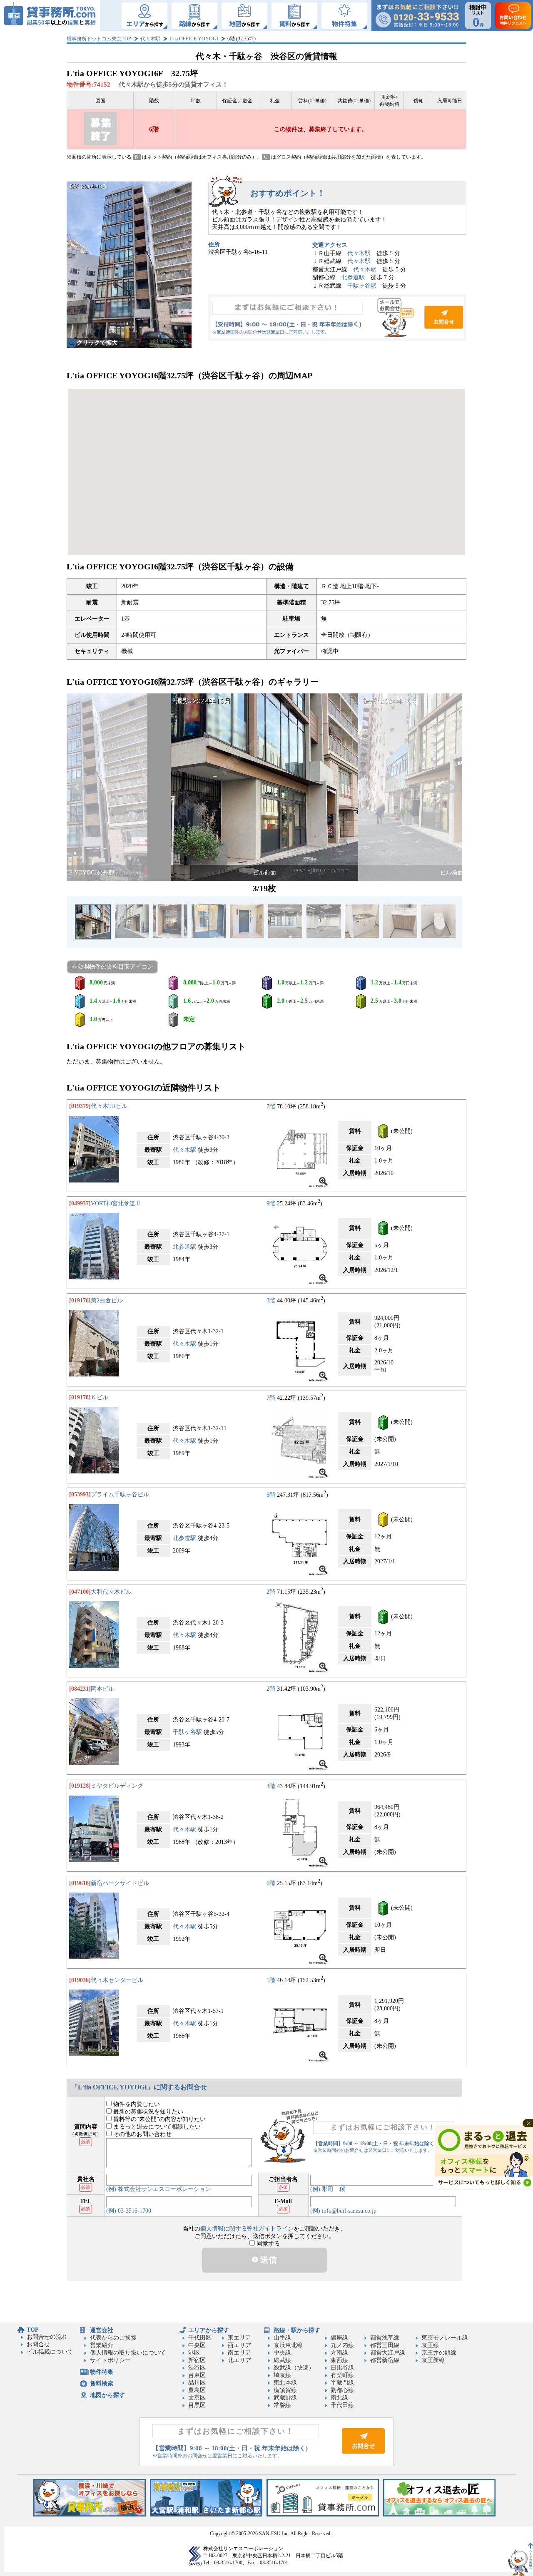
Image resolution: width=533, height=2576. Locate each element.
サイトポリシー (110, 2360)
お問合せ (337, 318)
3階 (271, 1300)
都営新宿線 (385, 2360)
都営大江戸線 (388, 2353)
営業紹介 (102, 2345)
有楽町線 (342, 2375)
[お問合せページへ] (363, 2452)
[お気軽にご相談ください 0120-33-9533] (417, 16)
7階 (271, 1106)
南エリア (239, 2353)
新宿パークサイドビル (120, 1883)
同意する (267, 2244)
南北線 (339, 2398)
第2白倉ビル (107, 1300)
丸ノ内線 (342, 2345)
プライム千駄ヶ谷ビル (120, 1494)
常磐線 (282, 2405)
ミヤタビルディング (117, 1786)
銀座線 (339, 2338)
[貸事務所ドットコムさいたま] (206, 2515)
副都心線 (342, 2390)
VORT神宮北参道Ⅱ (116, 1204)
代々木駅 (150, 39)
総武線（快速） (294, 2368)
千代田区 (200, 2338)
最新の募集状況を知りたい (147, 2112)
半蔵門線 (342, 2383)
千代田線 (342, 2405)
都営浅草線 (385, 2338)
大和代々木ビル (111, 1592)
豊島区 (197, 2390)
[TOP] (50, 16)
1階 (271, 1980)
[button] (77, 787)
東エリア (239, 2338)
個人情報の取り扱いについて (128, 2353)
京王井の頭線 (439, 2353)
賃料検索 (102, 2383)
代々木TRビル (109, 1106)
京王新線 (433, 2360)
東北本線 (285, 2383)
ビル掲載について (50, 2352)
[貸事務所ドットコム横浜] (90, 2515)
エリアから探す (209, 2330)
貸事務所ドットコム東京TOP (99, 39)
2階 (271, 1592)
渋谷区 (197, 2368)
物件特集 (102, 2372)
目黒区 (197, 2405)
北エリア (239, 2360)
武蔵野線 (285, 2398)
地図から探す (107, 2395)
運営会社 (102, 2330)
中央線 (282, 2353)
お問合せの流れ (47, 2337)
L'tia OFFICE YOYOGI (194, 39)
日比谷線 (342, 2368)
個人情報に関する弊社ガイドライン (247, 2229)
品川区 (197, 2383)
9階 (271, 1204)
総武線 (282, 2360)
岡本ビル (102, 1689)
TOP (33, 2330)
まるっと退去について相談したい (156, 2127)
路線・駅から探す (297, 2330)
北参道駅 (353, 277)
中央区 (197, 2345)
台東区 (197, 2375)
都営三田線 (385, 2345)
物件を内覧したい (136, 2104)
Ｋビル (100, 1397)
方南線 (339, 2353)
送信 (268, 2260)
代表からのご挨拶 (113, 2338)
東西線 (339, 2360)
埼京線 (282, 2375)
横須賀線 (285, 2390)
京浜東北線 (288, 2345)
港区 (194, 2353)
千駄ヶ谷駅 (362, 286)
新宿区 (197, 2360)
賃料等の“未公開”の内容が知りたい (159, 2119)
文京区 (197, 2398)
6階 (271, 1494)
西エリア (239, 2345)
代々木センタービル (117, 1980)
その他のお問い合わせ (142, 2134)
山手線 (282, 2338)
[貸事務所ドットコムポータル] (323, 2515)
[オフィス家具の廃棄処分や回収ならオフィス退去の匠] (439, 2515)
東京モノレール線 (445, 2338)
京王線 (430, 2345)
